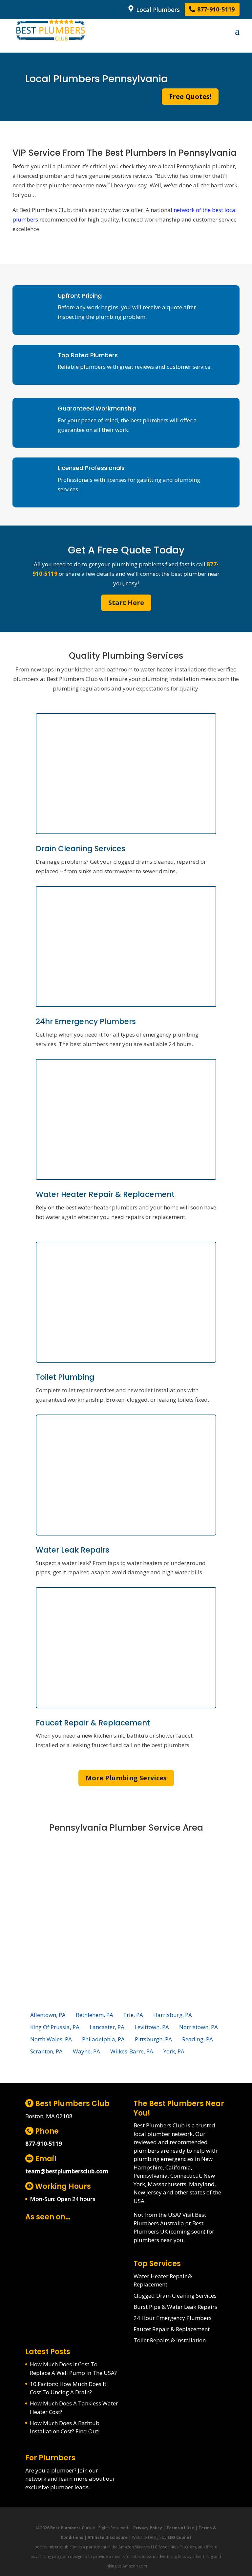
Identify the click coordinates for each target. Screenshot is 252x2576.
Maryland (202, 2184)
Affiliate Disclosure (108, 2537)
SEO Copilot (179, 2537)
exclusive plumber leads (57, 2487)
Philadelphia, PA (103, 2039)
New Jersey (148, 2192)
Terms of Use (180, 2528)
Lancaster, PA (107, 2027)
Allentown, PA (48, 2015)
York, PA (174, 2051)
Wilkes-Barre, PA (132, 2051)
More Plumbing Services (126, 1778)
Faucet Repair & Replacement (93, 1723)
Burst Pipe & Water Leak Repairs (175, 2307)
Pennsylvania (151, 2176)
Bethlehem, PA (94, 2015)
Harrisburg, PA (173, 2015)
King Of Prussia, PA (55, 2027)
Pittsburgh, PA (153, 2039)
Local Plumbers (157, 10)
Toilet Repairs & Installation (170, 2340)
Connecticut (186, 2176)
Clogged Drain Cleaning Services (175, 2295)
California (178, 2167)
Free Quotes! (190, 96)
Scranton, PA (46, 2051)
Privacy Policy (148, 2528)
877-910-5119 (215, 10)
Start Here (126, 603)
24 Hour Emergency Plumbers (173, 2318)
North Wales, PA (51, 2039)
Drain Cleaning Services (81, 849)
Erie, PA (133, 2015)
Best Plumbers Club (71, 2528)
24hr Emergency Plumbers (86, 1021)
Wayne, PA (86, 2051)
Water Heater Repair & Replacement (105, 1194)
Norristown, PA (199, 2027)
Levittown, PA (152, 2027)
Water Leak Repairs (73, 1550)
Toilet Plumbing (65, 1377)
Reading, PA (198, 2039)
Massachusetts (167, 2184)
